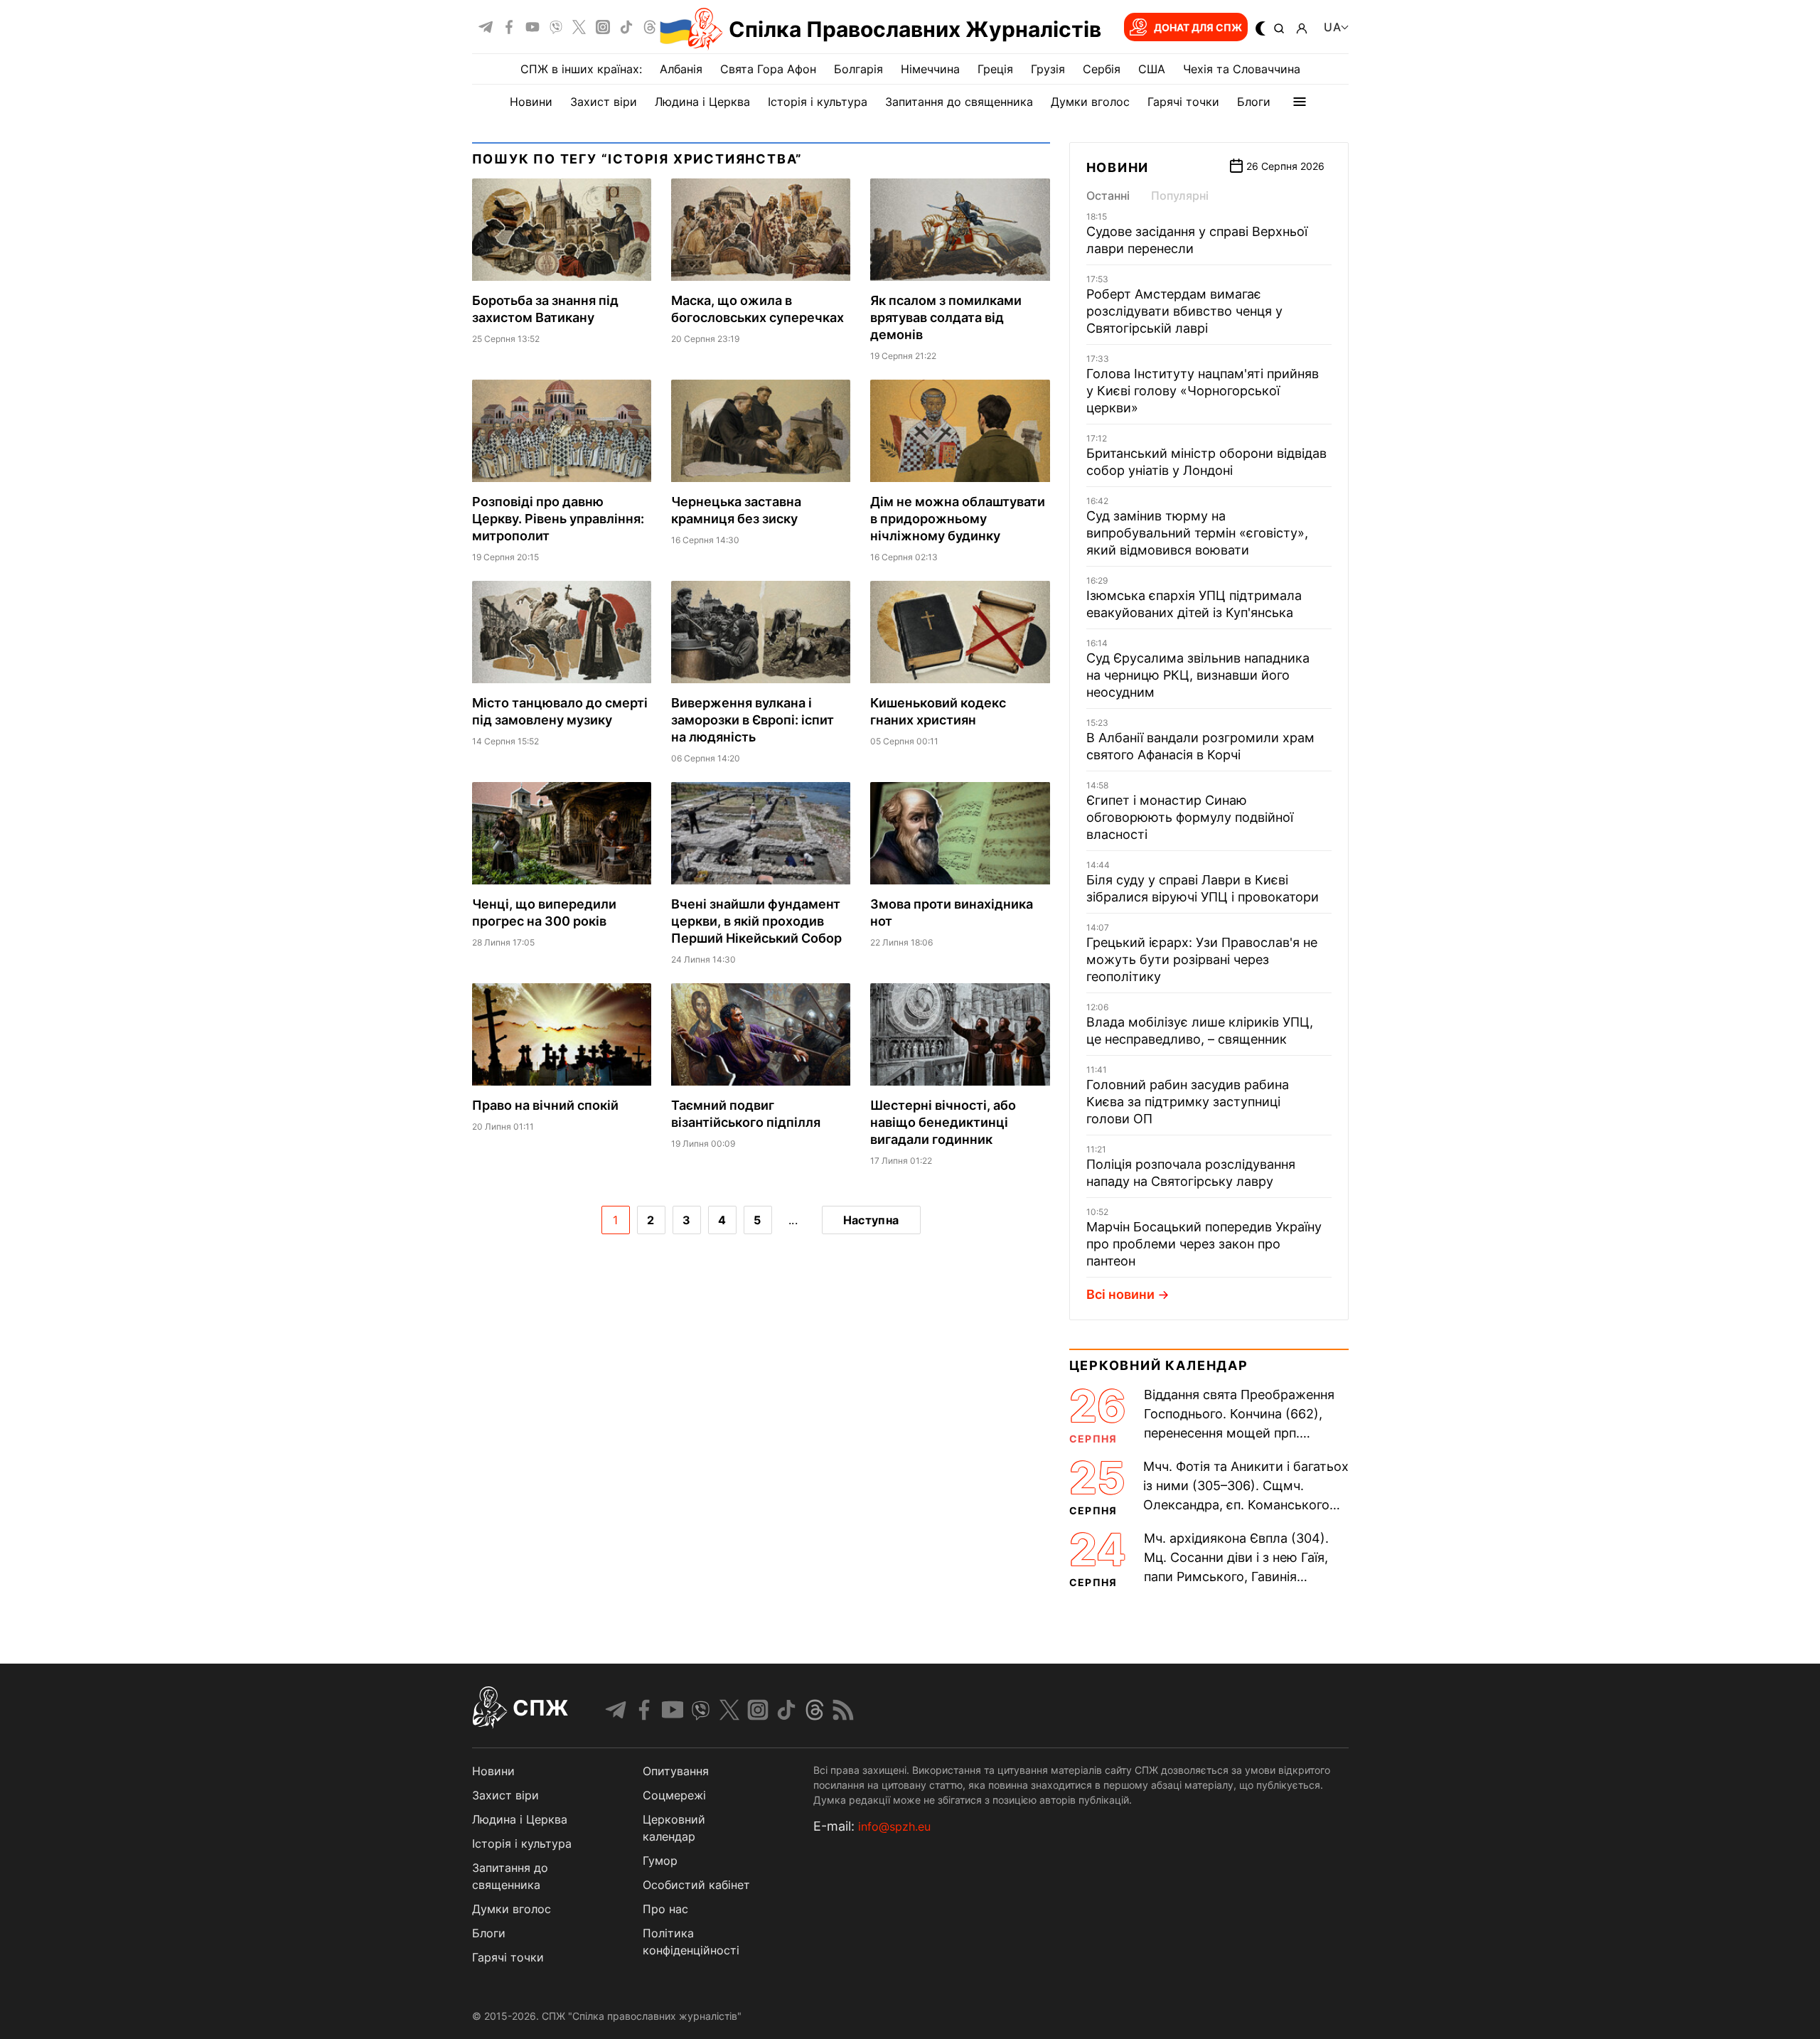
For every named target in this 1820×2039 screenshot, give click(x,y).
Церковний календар (1159, 1365)
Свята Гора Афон (768, 69)
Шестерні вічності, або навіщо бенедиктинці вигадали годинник (943, 1122)
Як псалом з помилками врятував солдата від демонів (946, 317)
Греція (995, 69)
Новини (531, 102)
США (1152, 69)
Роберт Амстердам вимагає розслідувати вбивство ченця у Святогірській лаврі (1184, 311)
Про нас (665, 1909)
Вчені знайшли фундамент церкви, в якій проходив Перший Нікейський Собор (756, 921)
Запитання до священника (959, 102)
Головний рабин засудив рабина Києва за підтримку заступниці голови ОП (1188, 1102)
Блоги (1254, 102)
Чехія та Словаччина (1242, 69)
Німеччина (930, 69)
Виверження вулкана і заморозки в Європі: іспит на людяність (753, 720)
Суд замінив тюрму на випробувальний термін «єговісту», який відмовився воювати (1197, 533)
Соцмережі (674, 1795)
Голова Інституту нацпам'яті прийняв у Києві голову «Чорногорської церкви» (1203, 391)
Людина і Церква (702, 102)
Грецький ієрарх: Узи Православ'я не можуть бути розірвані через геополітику (1202, 959)
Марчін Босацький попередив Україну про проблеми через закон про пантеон (1204, 1244)
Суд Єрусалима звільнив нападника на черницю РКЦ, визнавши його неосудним (1198, 675)
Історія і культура (818, 102)
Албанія (681, 69)
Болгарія (858, 69)
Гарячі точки (1183, 102)
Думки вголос (1090, 102)
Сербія (1102, 69)
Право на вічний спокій (545, 1105)
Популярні (1180, 196)
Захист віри (604, 102)
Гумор (660, 1861)
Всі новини (1120, 1294)
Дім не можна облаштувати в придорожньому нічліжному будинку (958, 519)
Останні (1108, 196)
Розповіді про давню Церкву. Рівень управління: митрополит (558, 519)
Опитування (676, 1771)
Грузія (1048, 69)
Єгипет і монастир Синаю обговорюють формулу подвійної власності (1190, 817)
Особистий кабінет (696, 1885)
